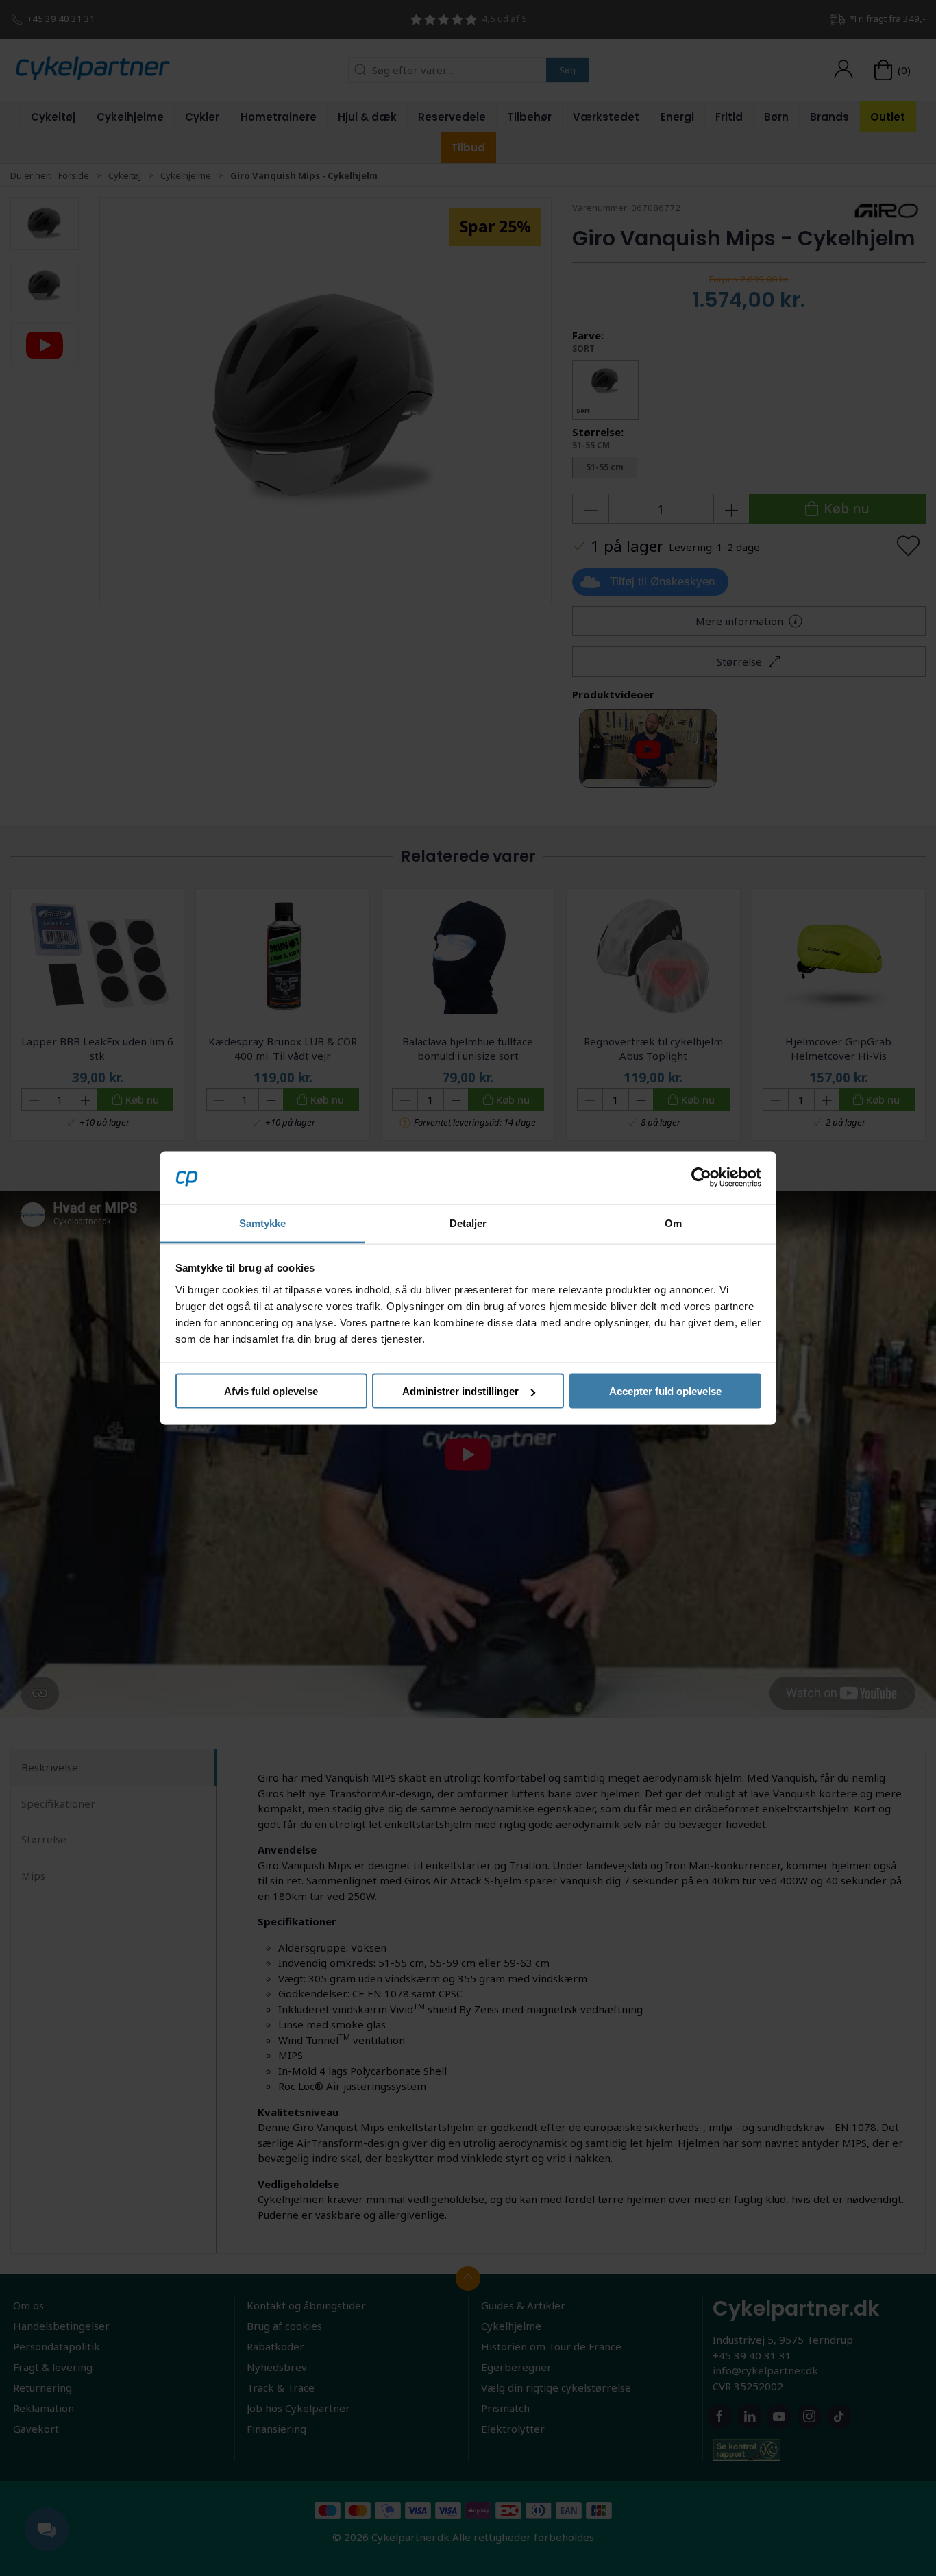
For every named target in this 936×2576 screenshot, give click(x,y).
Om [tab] (673, 1223)
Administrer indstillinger (460, 1391)
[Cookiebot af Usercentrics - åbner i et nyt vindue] (701, 1178)
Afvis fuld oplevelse (271, 1391)
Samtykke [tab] (263, 1223)
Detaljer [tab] (468, 1223)
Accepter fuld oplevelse (665, 1391)
